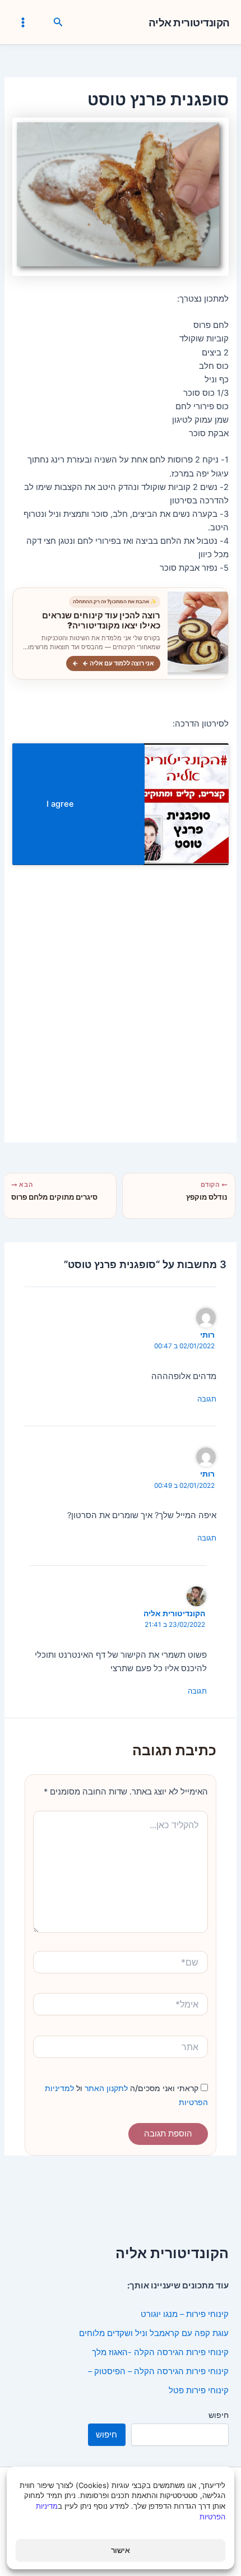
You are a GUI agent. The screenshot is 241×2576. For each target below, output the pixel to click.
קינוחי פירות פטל (199, 2390)
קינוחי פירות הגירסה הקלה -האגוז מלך (160, 2352)
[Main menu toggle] (23, 22)
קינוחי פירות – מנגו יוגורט (185, 2314)
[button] (57, 22)
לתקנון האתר (105, 2088)
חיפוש (219, 2415)
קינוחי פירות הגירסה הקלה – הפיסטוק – (158, 2371)
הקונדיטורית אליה (189, 23)
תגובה (207, 1399)
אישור (121, 2550)
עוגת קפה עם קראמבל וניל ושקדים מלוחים (154, 2333)
